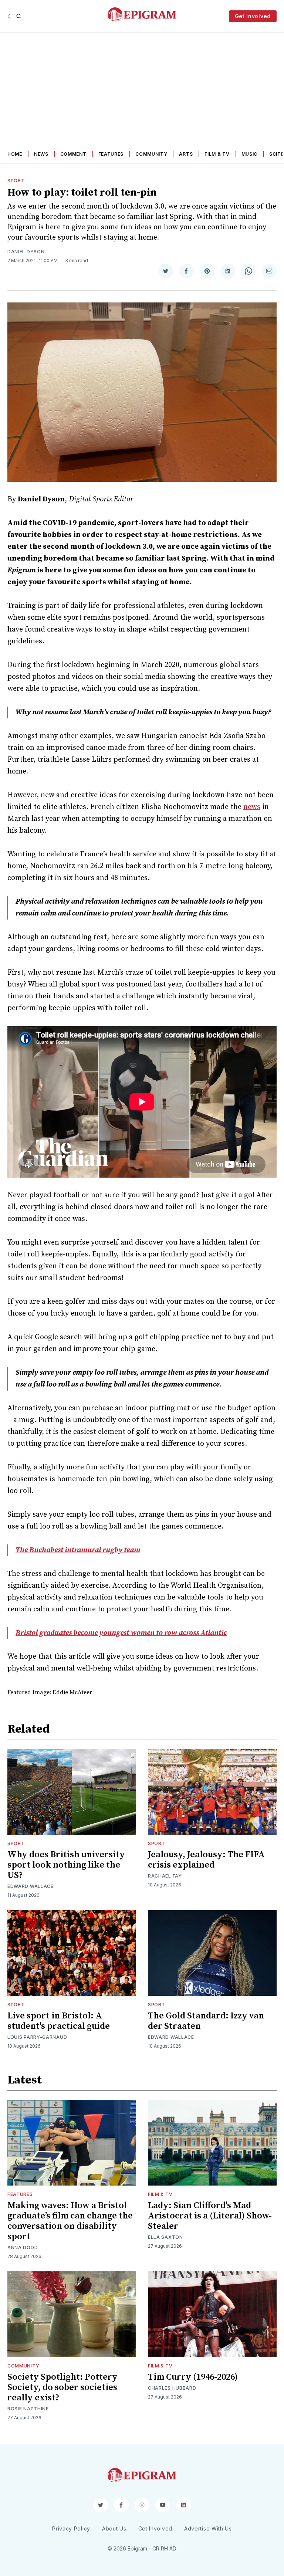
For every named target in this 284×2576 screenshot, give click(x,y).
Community (151, 154)
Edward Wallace (31, 1886)
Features (111, 154)
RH (164, 2548)
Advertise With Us (208, 2528)
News (41, 154)
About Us (114, 2528)
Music (250, 154)
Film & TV (217, 154)
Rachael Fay (165, 1876)
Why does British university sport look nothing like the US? (66, 1865)
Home (15, 154)
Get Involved (253, 16)
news (252, 807)
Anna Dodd (23, 2247)
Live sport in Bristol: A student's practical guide (59, 2021)
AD (173, 2548)
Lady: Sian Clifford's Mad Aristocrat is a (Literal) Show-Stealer (210, 2216)
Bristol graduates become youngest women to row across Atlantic (121, 1633)
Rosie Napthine (28, 2409)
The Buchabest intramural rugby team (78, 1550)
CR (156, 2548)
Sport (16, 181)
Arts (186, 154)
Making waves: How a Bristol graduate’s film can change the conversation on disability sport (70, 2221)
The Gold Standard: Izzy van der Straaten (206, 2021)
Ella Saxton (165, 2237)
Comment (73, 154)
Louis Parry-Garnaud (37, 2037)
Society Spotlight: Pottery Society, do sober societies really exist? (62, 2387)
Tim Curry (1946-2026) (193, 2377)
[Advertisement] (142, 88)
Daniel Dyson (26, 252)
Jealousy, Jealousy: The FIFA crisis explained (206, 1860)
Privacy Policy (71, 2528)
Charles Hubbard (172, 2388)
